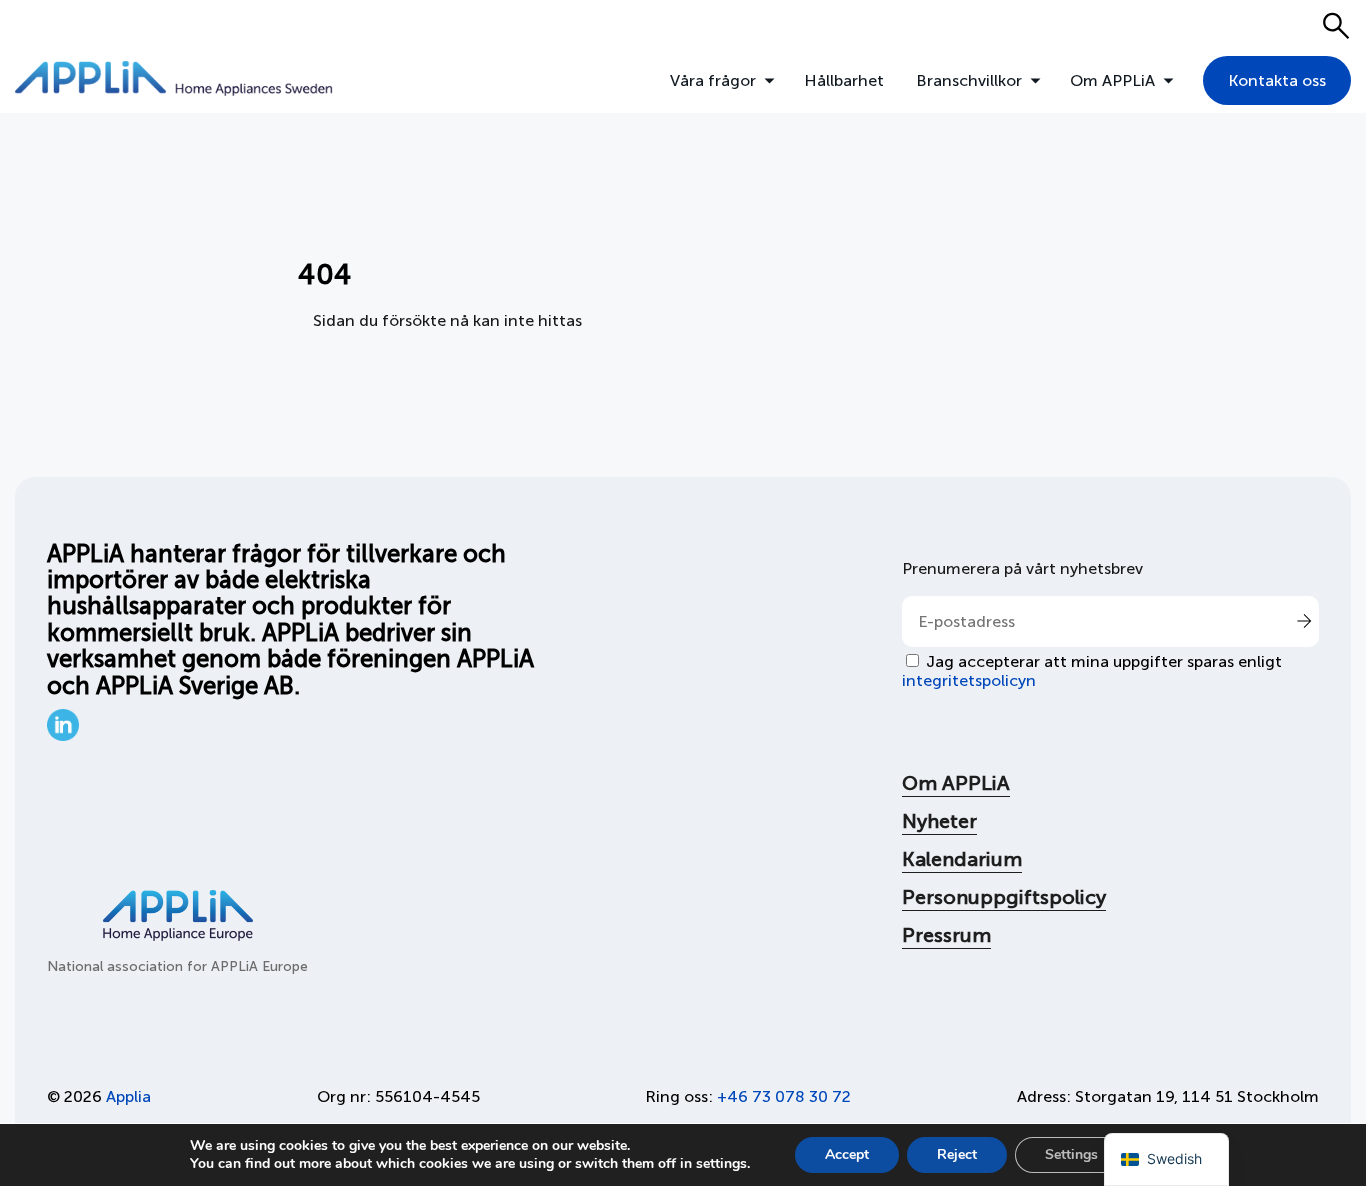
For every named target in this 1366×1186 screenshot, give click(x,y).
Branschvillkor (969, 80)
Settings (1071, 1154)
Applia (128, 1096)
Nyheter (939, 821)
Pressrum (946, 935)
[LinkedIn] (63, 735)
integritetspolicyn (969, 680)
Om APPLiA (1112, 80)
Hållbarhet (844, 80)
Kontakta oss (1277, 80)
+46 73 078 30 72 (784, 1096)
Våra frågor (713, 80)
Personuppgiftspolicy (1004, 897)
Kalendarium (962, 859)
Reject (957, 1154)
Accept (847, 1154)
